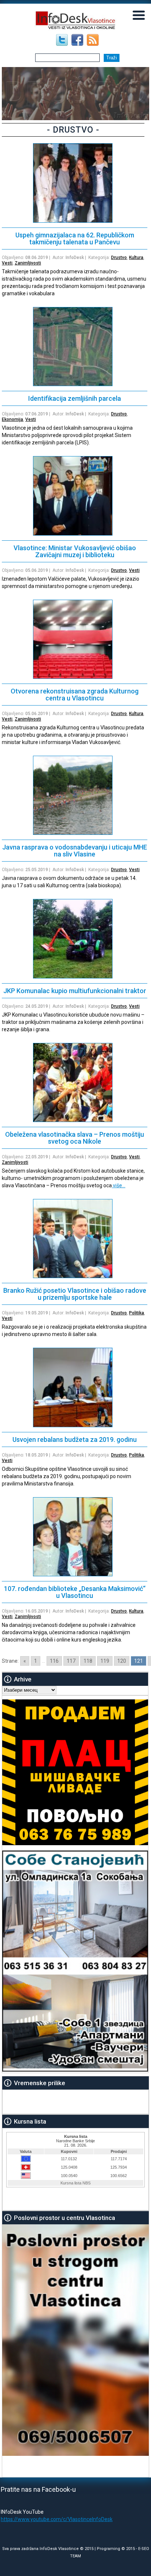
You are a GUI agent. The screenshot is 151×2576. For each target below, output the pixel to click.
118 (88, 1661)
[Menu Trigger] (139, 15)
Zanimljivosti (28, 263)
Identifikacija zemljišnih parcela (75, 398)
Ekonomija (12, 419)
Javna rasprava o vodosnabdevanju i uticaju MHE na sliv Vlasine (75, 851)
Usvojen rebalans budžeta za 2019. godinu (75, 1439)
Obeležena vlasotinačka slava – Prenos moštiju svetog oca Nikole (75, 1138)
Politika (137, 1313)
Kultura (136, 258)
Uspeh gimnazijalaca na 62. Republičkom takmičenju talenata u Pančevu (75, 238)
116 (54, 1661)
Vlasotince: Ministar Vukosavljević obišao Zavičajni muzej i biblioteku (75, 551)
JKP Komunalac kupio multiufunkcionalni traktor (75, 991)
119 (105, 1661)
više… (119, 1185)
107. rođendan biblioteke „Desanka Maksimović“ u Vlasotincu (75, 1592)
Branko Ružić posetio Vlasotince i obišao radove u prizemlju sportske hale (75, 1294)
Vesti (7, 263)
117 (71, 1661)
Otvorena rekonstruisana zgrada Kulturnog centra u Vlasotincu (75, 695)
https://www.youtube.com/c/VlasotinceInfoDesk (57, 2519)
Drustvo (119, 258)
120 (122, 1661)
